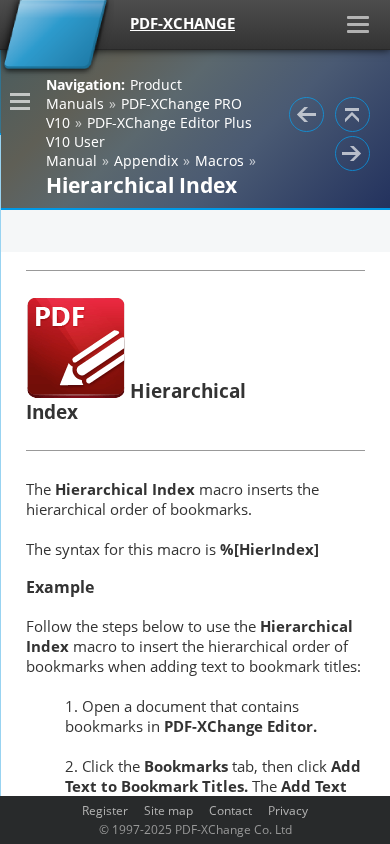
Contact (230, 810)
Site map (168, 810)
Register (105, 810)
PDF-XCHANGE (182, 23)
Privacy (288, 810)
